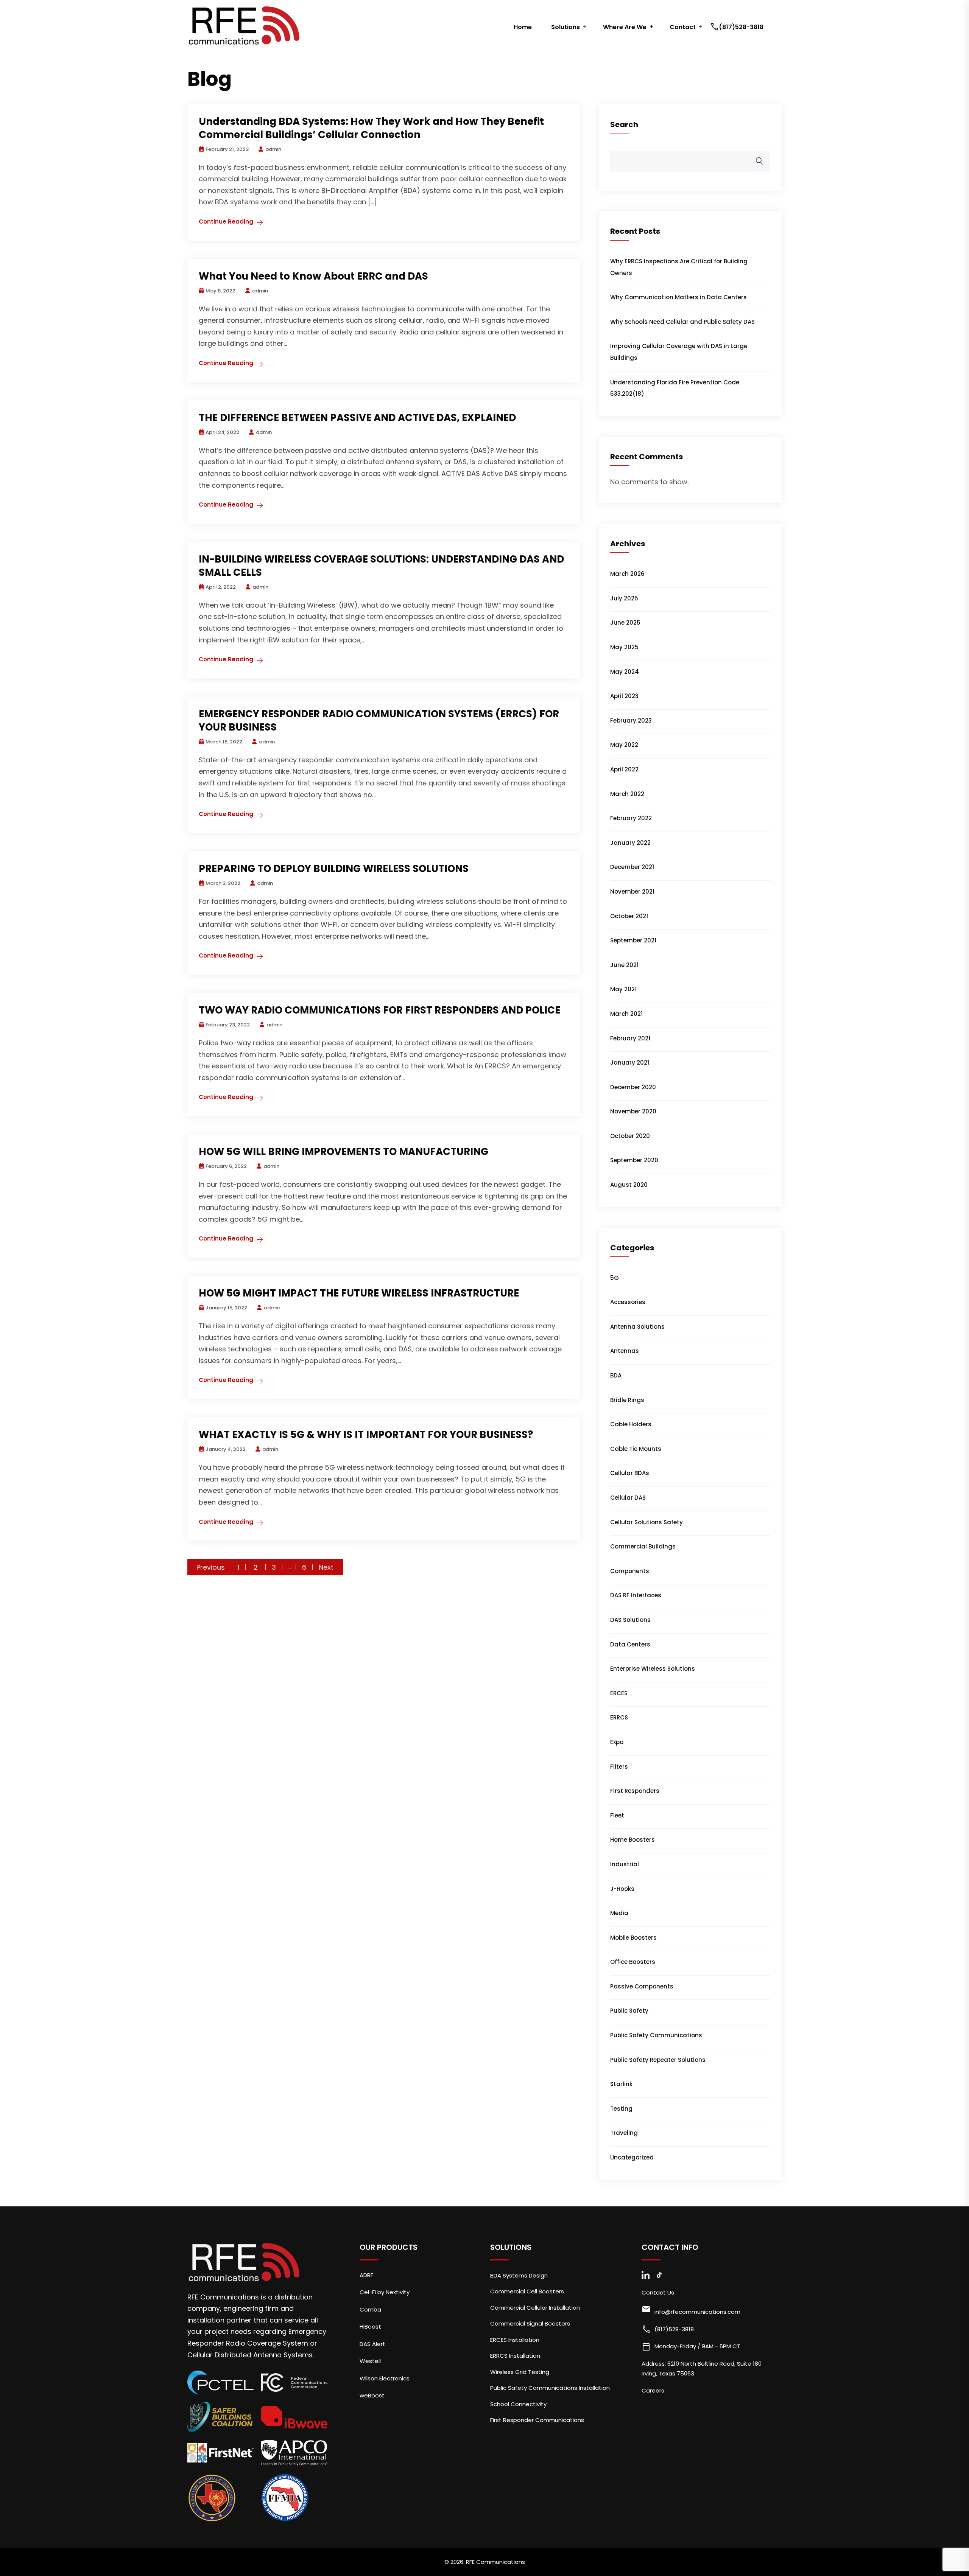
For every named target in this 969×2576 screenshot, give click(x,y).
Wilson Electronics (385, 2378)
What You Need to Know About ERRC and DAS (313, 276)
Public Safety (629, 2011)
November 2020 (633, 1111)
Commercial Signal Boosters (530, 2323)
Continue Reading (226, 222)
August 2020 (629, 1185)
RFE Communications (495, 2562)
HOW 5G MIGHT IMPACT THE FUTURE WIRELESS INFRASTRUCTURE (359, 1293)
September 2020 (634, 1160)
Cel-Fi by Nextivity (385, 2292)
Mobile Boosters (633, 1938)
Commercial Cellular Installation (535, 2308)
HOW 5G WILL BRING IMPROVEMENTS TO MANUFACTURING (344, 1152)
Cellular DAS (628, 1498)
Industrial (625, 1864)
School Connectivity (518, 2404)
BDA (616, 1375)
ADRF (366, 2275)
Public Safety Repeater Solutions (658, 2060)
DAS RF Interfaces (636, 1595)
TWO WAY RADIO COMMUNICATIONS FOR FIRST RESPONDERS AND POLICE (379, 1010)
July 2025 (624, 598)
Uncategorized (632, 2157)
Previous (211, 1567)
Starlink (621, 2084)
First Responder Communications (537, 2420)
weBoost (372, 2395)
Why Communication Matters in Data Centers (678, 297)
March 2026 (627, 574)
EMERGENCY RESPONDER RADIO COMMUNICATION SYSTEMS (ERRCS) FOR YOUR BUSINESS (379, 721)
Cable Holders (631, 1424)
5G (615, 1278)
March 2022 (627, 794)
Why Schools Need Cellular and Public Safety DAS (682, 322)
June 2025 (625, 623)
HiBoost (370, 2326)
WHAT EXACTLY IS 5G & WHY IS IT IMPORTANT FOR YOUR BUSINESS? (366, 1435)
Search (624, 124)
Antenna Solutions (637, 1327)
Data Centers (630, 1644)
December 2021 (632, 867)
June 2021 (624, 965)
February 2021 (630, 1038)
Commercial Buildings (643, 1546)
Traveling (624, 2133)
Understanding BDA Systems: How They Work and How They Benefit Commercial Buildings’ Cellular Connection (371, 128)
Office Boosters (633, 1962)
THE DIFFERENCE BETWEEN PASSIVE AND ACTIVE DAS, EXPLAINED (357, 418)
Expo (617, 1742)
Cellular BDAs (630, 1473)
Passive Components (642, 1986)
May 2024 (625, 672)
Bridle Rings (627, 1400)
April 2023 (624, 696)
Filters (619, 1767)
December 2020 (633, 1087)
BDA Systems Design (519, 2275)
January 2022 (630, 843)
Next (326, 1567)
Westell (370, 2361)
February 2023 (631, 721)
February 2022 (631, 818)
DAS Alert (372, 2344)
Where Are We (625, 27)
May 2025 (624, 647)
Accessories (628, 1302)
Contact (683, 27)
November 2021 (632, 892)
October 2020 (630, 1136)
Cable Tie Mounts (636, 1449)
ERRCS (619, 1717)
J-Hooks (622, 1889)
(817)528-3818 (738, 27)
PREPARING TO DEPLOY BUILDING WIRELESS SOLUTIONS (334, 869)
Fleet (617, 1815)
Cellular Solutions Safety (647, 1522)
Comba (370, 2309)
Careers (653, 2390)
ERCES (619, 1693)
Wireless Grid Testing (520, 2372)
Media (619, 1913)
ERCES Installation (515, 2340)
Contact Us (658, 2292)
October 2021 (629, 916)
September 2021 (633, 940)
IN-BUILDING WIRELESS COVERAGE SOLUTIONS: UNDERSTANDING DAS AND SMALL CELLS (381, 566)
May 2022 (624, 745)
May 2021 (623, 989)
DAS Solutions (630, 1620)
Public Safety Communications (656, 2035)
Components (630, 1571)
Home (523, 27)
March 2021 (626, 1014)
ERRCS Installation (515, 2356)
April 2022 (624, 769)
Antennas (625, 1351)
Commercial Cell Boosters (527, 2291)
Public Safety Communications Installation (550, 2388)
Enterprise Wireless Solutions (653, 1669)
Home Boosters (632, 1840)
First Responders (635, 1791)
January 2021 (630, 1063)
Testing (621, 2109)
